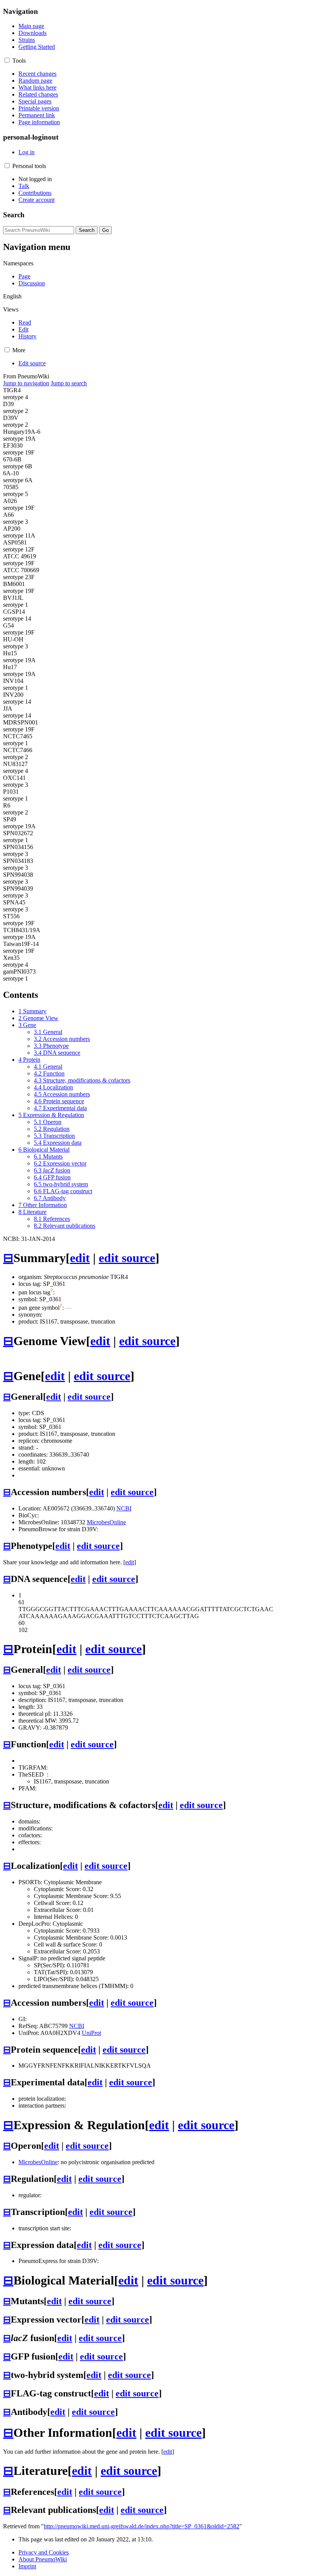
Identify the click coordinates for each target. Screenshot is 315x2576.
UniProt (91, 2033)
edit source (127, 1258)
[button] (7, 60)
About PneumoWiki (43, 2559)
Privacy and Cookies (44, 2552)
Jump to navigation (26, 383)
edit (80, 1258)
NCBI (124, 1508)
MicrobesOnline (106, 1522)
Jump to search (69, 383)
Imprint (27, 2566)
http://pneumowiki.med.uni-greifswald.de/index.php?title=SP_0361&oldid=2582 (142, 2526)
